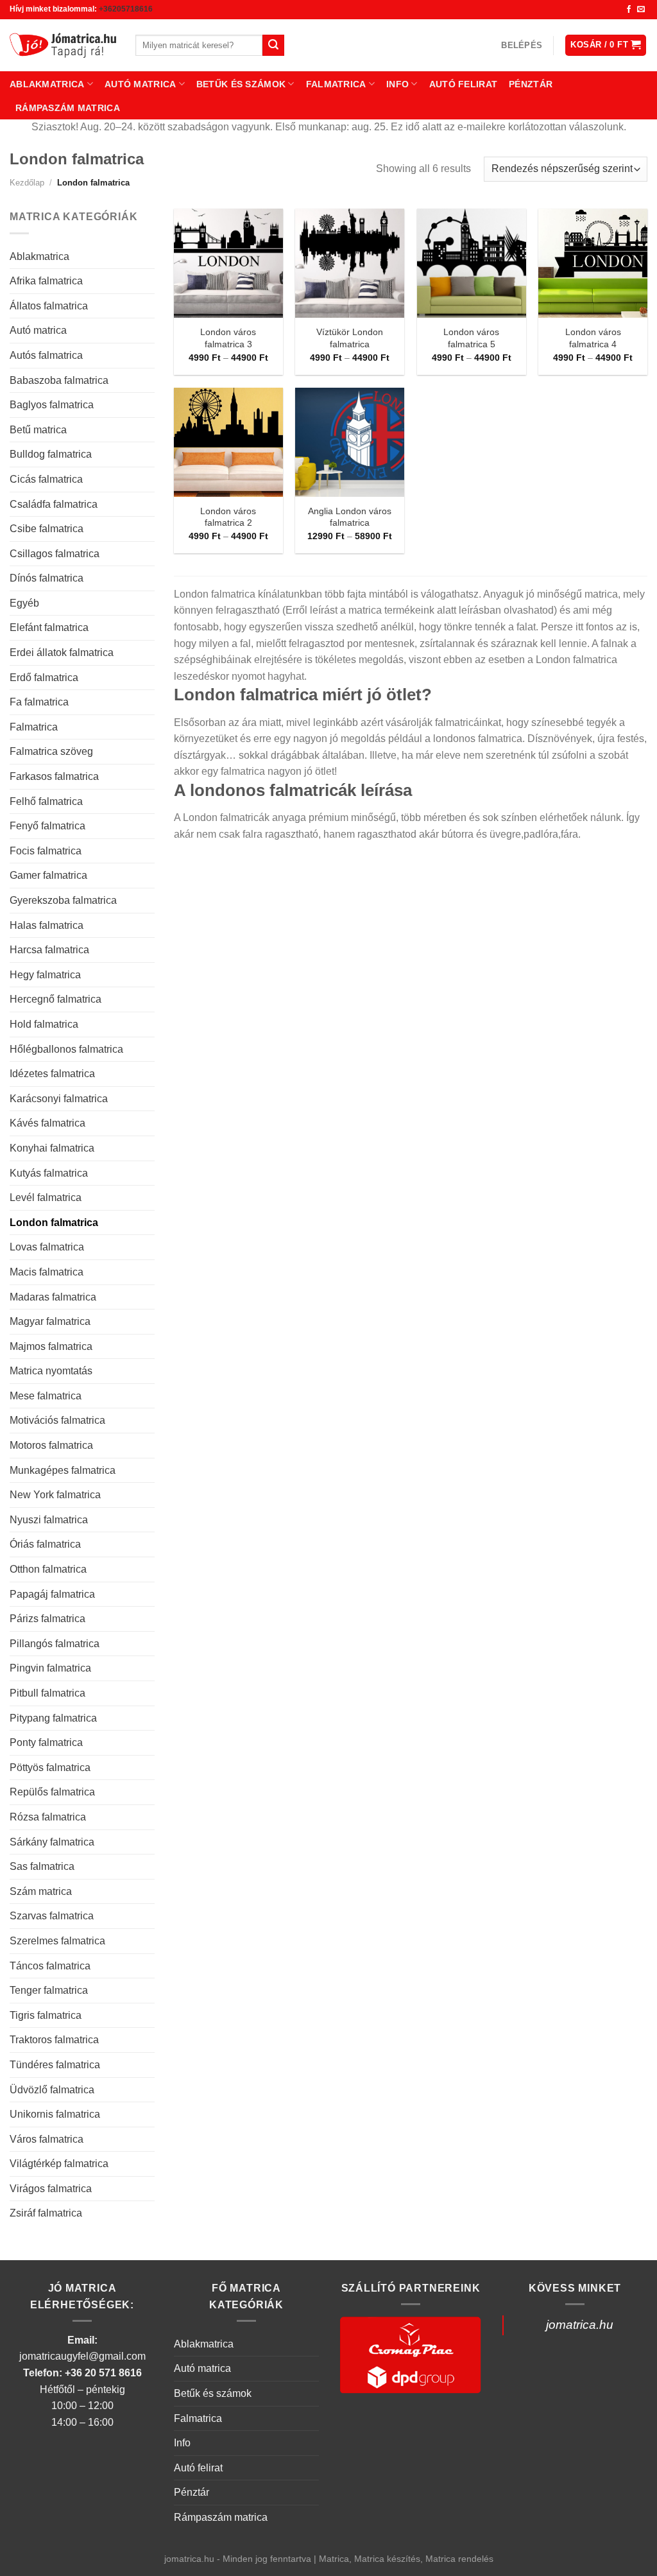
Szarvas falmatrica (52, 1916)
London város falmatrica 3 (228, 338)
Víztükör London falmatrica (350, 338)
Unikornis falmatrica (55, 2114)
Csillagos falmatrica (55, 554)
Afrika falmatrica (46, 281)
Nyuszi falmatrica (49, 1520)
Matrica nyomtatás (51, 1371)
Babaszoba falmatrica (59, 380)
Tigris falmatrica (46, 2015)
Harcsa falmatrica (49, 950)
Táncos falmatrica (50, 1966)
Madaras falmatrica (53, 1297)
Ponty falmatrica (46, 1742)
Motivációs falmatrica (57, 1420)
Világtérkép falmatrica (59, 2164)
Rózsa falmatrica (48, 1817)
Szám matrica (41, 1891)
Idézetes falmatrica (52, 1074)
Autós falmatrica (46, 355)
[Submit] (273, 46)
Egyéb (24, 603)
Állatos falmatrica (49, 306)
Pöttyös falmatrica (50, 1768)
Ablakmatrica (47, 84)
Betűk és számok (241, 84)
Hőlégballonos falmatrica (66, 1049)
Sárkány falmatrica (52, 1842)
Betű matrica (38, 430)
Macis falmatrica (47, 1272)
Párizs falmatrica (47, 1619)
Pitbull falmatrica (47, 1693)
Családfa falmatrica (54, 504)
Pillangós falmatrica (55, 1644)
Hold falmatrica (44, 1024)
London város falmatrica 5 (471, 338)
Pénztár (531, 84)
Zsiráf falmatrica (46, 2213)
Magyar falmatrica (50, 1321)
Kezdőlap (27, 183)
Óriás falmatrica (45, 1544)
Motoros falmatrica (51, 1445)
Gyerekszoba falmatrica (63, 900)
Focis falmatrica (46, 851)
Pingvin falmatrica (50, 1668)
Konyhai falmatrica (52, 1148)
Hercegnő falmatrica (55, 999)
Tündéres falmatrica (55, 2065)
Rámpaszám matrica (68, 108)
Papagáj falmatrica (52, 1594)
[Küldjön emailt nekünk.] (641, 10)
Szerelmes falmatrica (57, 1941)
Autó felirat (463, 84)
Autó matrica (140, 84)
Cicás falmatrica (46, 479)
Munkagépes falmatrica (63, 1470)
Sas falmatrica (42, 1866)
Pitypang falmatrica (53, 1718)
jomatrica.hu (580, 2325)
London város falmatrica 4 (593, 338)
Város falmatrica (47, 2139)
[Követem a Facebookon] (629, 10)
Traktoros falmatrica (54, 2040)
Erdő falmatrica (44, 678)
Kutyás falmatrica (49, 1173)
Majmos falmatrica (51, 1346)
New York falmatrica (55, 1495)
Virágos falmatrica (51, 2189)
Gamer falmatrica (48, 875)
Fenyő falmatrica (47, 826)
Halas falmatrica (47, 925)
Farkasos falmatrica (54, 776)
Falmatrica (336, 84)
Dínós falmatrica (47, 578)
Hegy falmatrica (45, 975)
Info (397, 84)
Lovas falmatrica (47, 1247)
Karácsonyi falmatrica (59, 1099)
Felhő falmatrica (46, 801)
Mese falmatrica (46, 1396)
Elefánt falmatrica (49, 627)
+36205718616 (126, 9)
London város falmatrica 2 (228, 517)
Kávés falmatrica (47, 1123)
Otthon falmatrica (48, 1569)
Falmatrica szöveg (51, 751)
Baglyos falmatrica (52, 405)
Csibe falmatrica (47, 529)
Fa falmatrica (39, 702)
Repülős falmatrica (52, 1792)
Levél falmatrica (46, 1197)
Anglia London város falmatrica (350, 517)
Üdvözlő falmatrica (52, 2090)
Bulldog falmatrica (51, 454)
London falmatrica (54, 1223)
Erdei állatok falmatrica (62, 653)
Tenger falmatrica (49, 1990)
